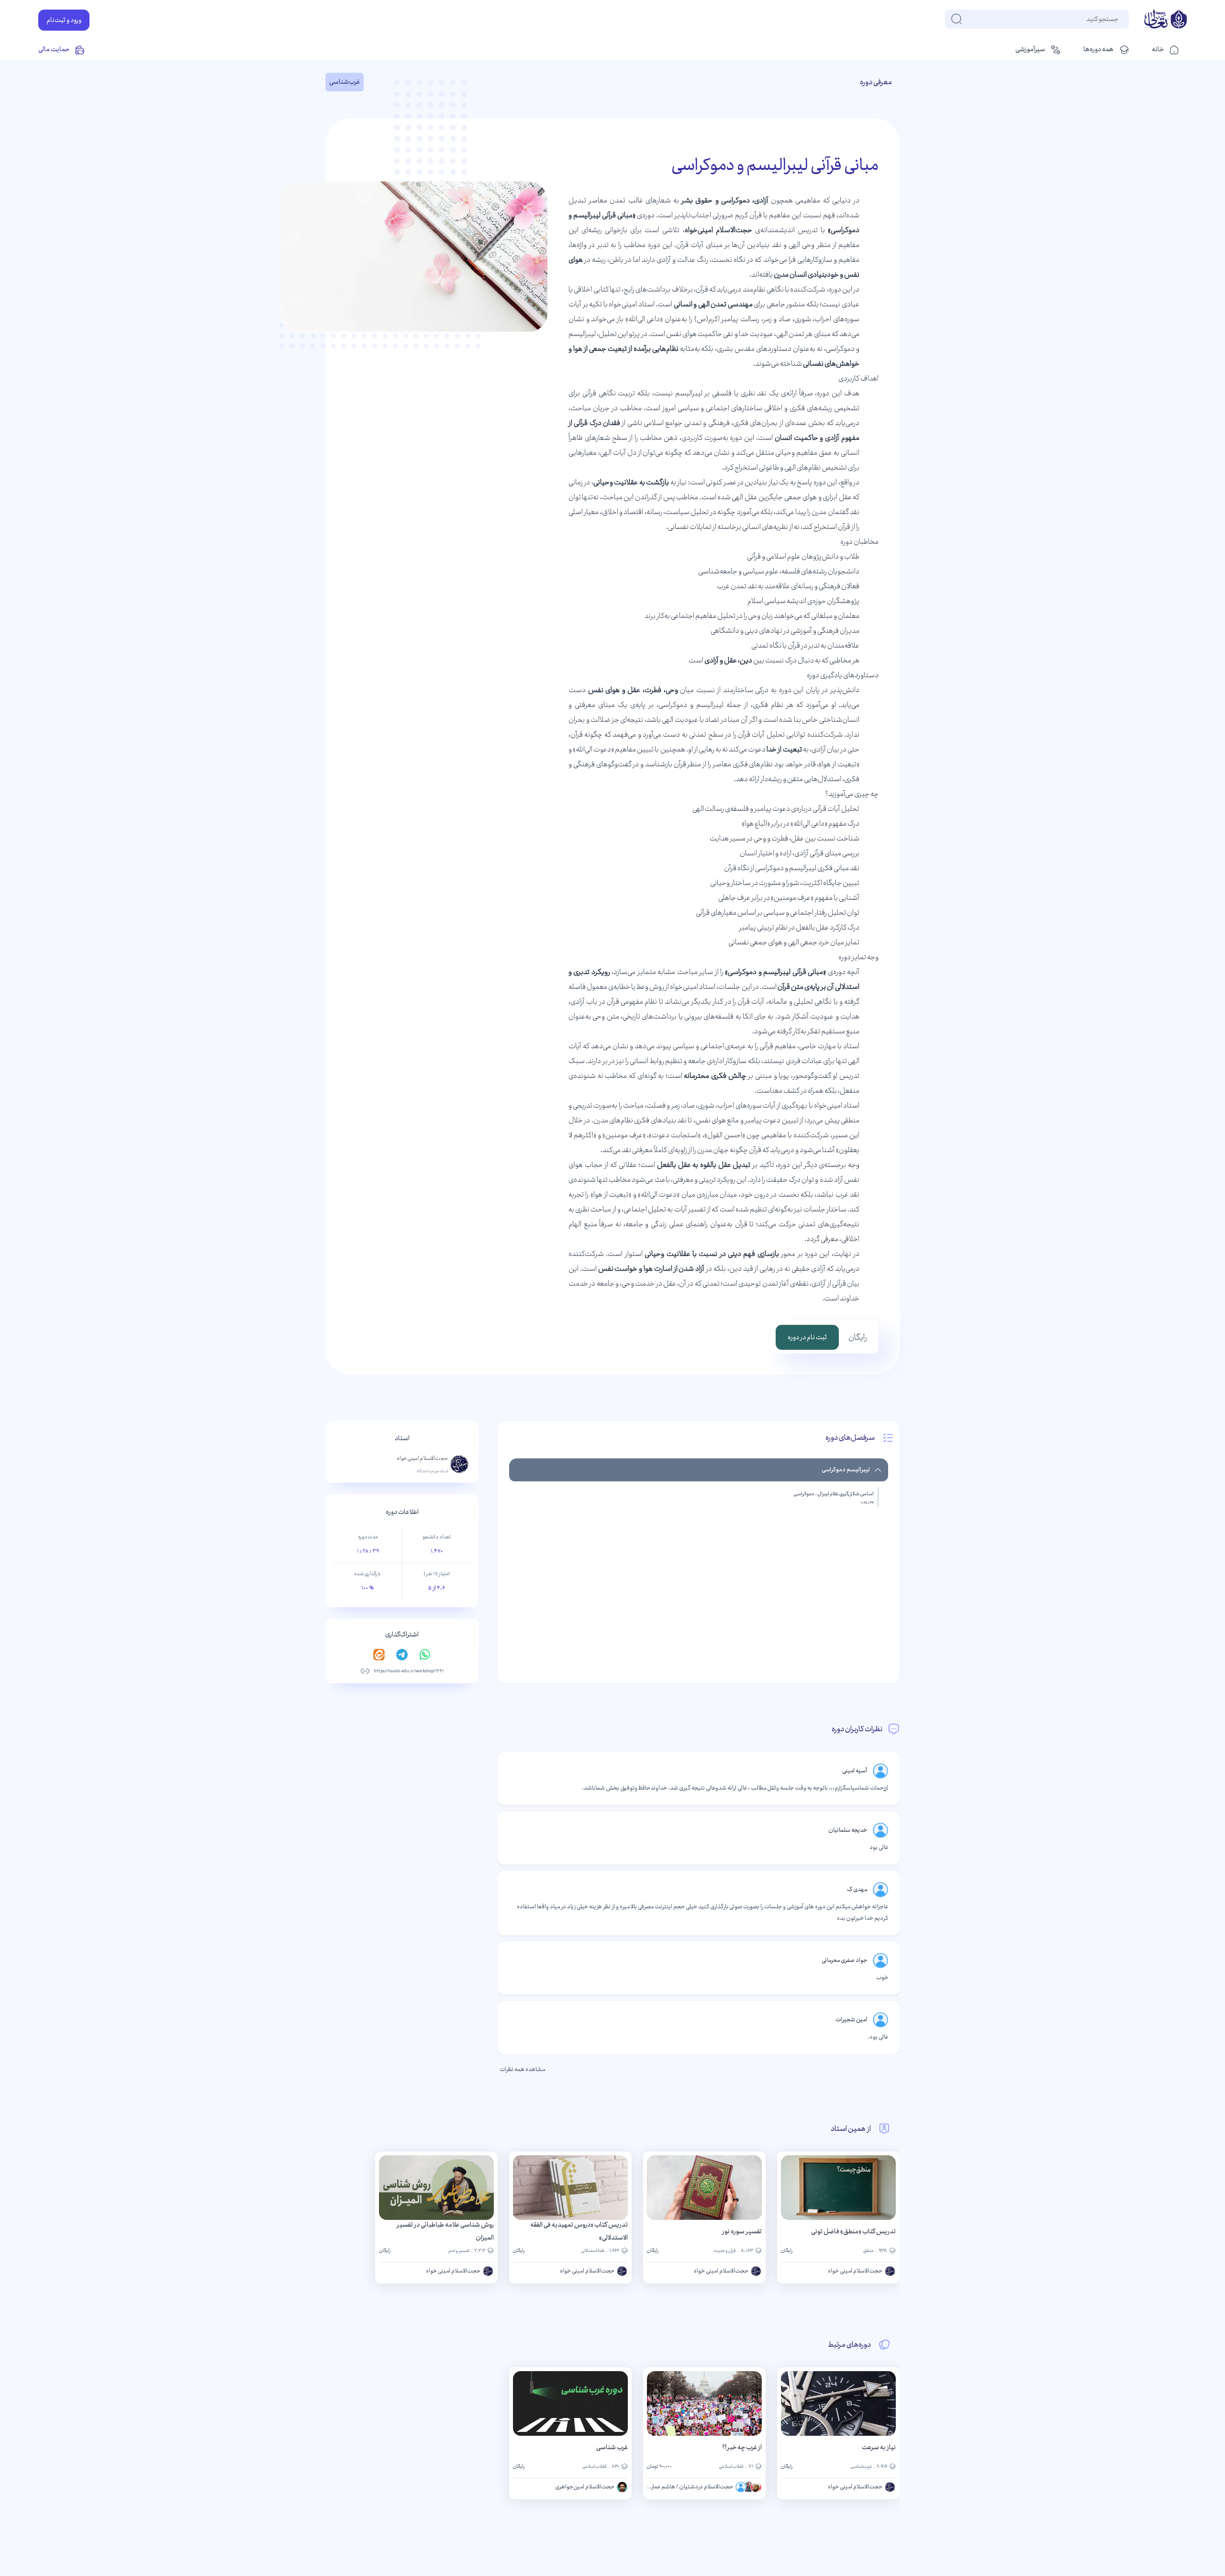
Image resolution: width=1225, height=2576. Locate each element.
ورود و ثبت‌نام (64, 20)
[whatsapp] (425, 1655)
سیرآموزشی (1030, 49)
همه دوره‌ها (1098, 49)
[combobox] (1118, 19)
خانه (1158, 49)
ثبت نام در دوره (807, 1337)
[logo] (1165, 20)
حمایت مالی (54, 49)
